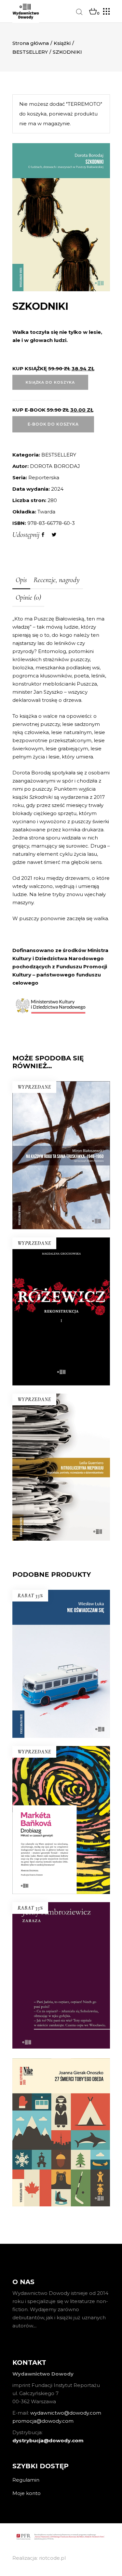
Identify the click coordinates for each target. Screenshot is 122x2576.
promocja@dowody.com (43, 2421)
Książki (62, 43)
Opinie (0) (28, 597)
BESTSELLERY (30, 52)
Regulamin (26, 2480)
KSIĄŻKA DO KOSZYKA (50, 382)
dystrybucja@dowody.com (48, 2440)
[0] (93, 12)
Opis (21, 580)
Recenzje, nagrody (57, 580)
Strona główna (31, 43)
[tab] (21, 580)
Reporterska (44, 477)
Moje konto (27, 2493)
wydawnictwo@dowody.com (66, 2413)
